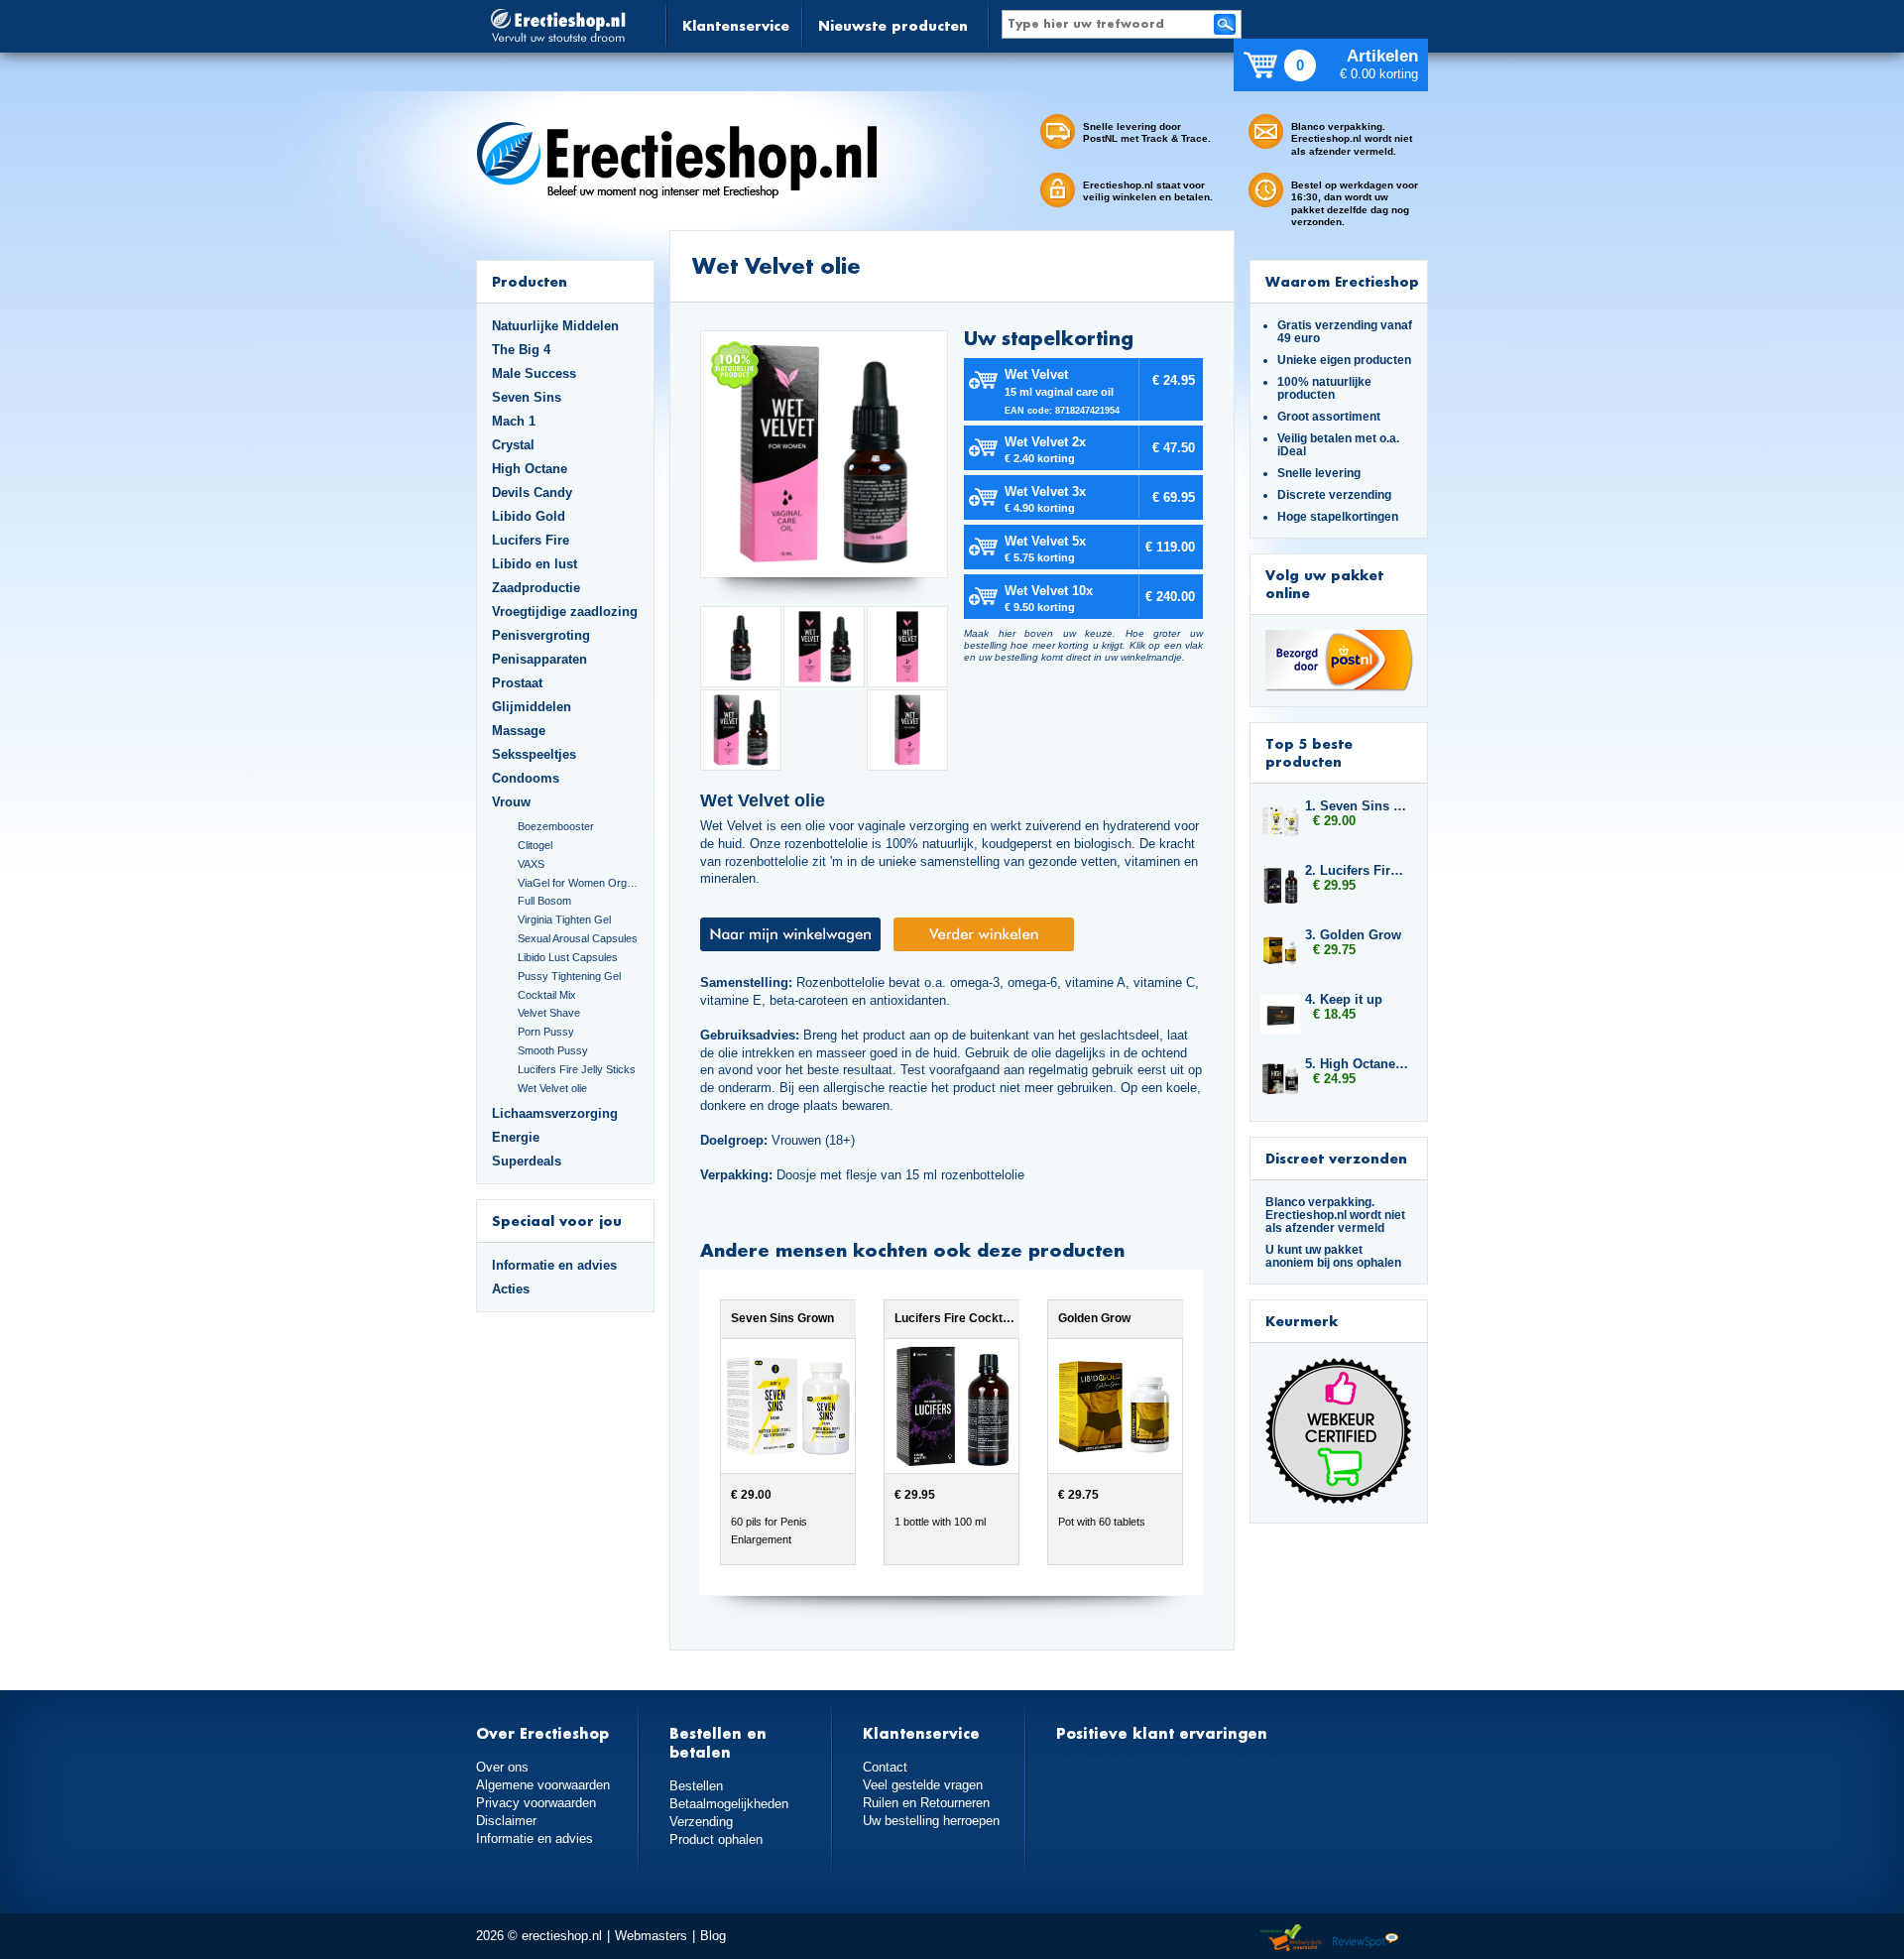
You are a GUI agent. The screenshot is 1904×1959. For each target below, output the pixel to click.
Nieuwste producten (893, 25)
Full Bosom (544, 901)
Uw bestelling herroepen (931, 1821)
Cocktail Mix (547, 995)
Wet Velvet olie (552, 1088)
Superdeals (527, 1161)
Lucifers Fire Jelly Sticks (577, 1069)
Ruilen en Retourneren (926, 1803)
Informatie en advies (554, 1265)
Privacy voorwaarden (536, 1803)
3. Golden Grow (1353, 935)
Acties (511, 1289)
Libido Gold (529, 516)
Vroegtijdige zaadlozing (565, 612)
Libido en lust (535, 564)
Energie (516, 1137)
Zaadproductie (536, 588)
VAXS (531, 864)
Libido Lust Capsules (568, 957)
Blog (713, 1936)
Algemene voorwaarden (543, 1785)
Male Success (534, 373)
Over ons (502, 1767)
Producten (530, 281)
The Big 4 (521, 350)
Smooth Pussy (553, 1050)
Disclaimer (506, 1821)
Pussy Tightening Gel (569, 976)
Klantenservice (736, 25)
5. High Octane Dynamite (1357, 1064)
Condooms (526, 778)
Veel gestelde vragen (923, 1785)
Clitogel (535, 845)
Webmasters (651, 1936)
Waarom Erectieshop (1342, 281)
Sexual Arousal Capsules (578, 938)
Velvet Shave (549, 1013)
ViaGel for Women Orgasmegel (578, 883)
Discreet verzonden (1336, 1158)
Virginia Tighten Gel (564, 919)
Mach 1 (514, 421)
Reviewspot (1366, 1939)
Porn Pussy (546, 1032)
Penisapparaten (539, 659)
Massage (519, 731)
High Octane (530, 469)
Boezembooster (556, 826)
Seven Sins (527, 397)
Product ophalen (716, 1839)
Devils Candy (532, 492)
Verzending (701, 1822)
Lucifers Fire (531, 540)
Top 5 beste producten (1309, 752)
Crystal (513, 445)
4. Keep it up (1344, 999)
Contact (885, 1767)
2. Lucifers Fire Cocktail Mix (1357, 870)
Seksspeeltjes (534, 754)
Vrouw (511, 802)
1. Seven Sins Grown (1357, 806)
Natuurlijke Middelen (555, 326)
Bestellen (696, 1786)
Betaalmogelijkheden (729, 1804)
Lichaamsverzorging (555, 1113)
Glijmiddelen (532, 707)
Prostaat (517, 683)
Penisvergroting (541, 635)
